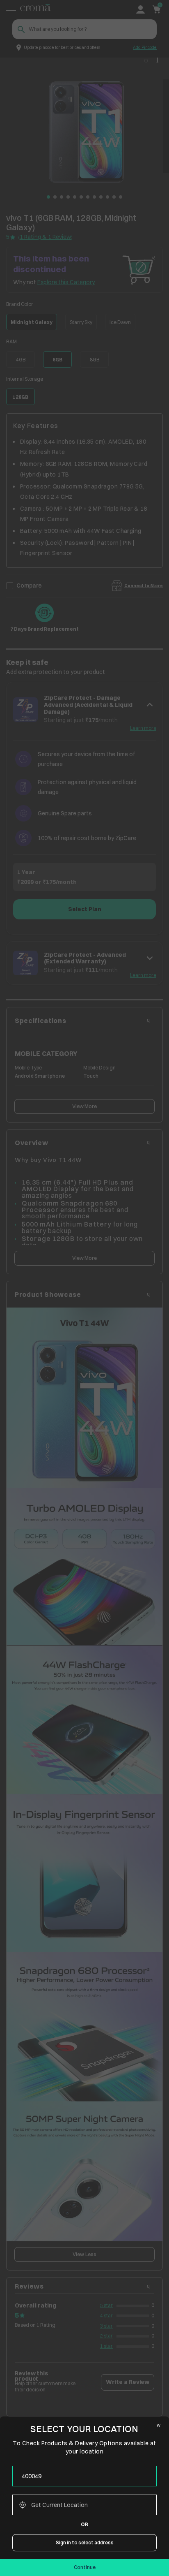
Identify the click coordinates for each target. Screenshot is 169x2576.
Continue (85, 2567)
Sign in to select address (85, 2542)
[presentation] (84, 2476)
